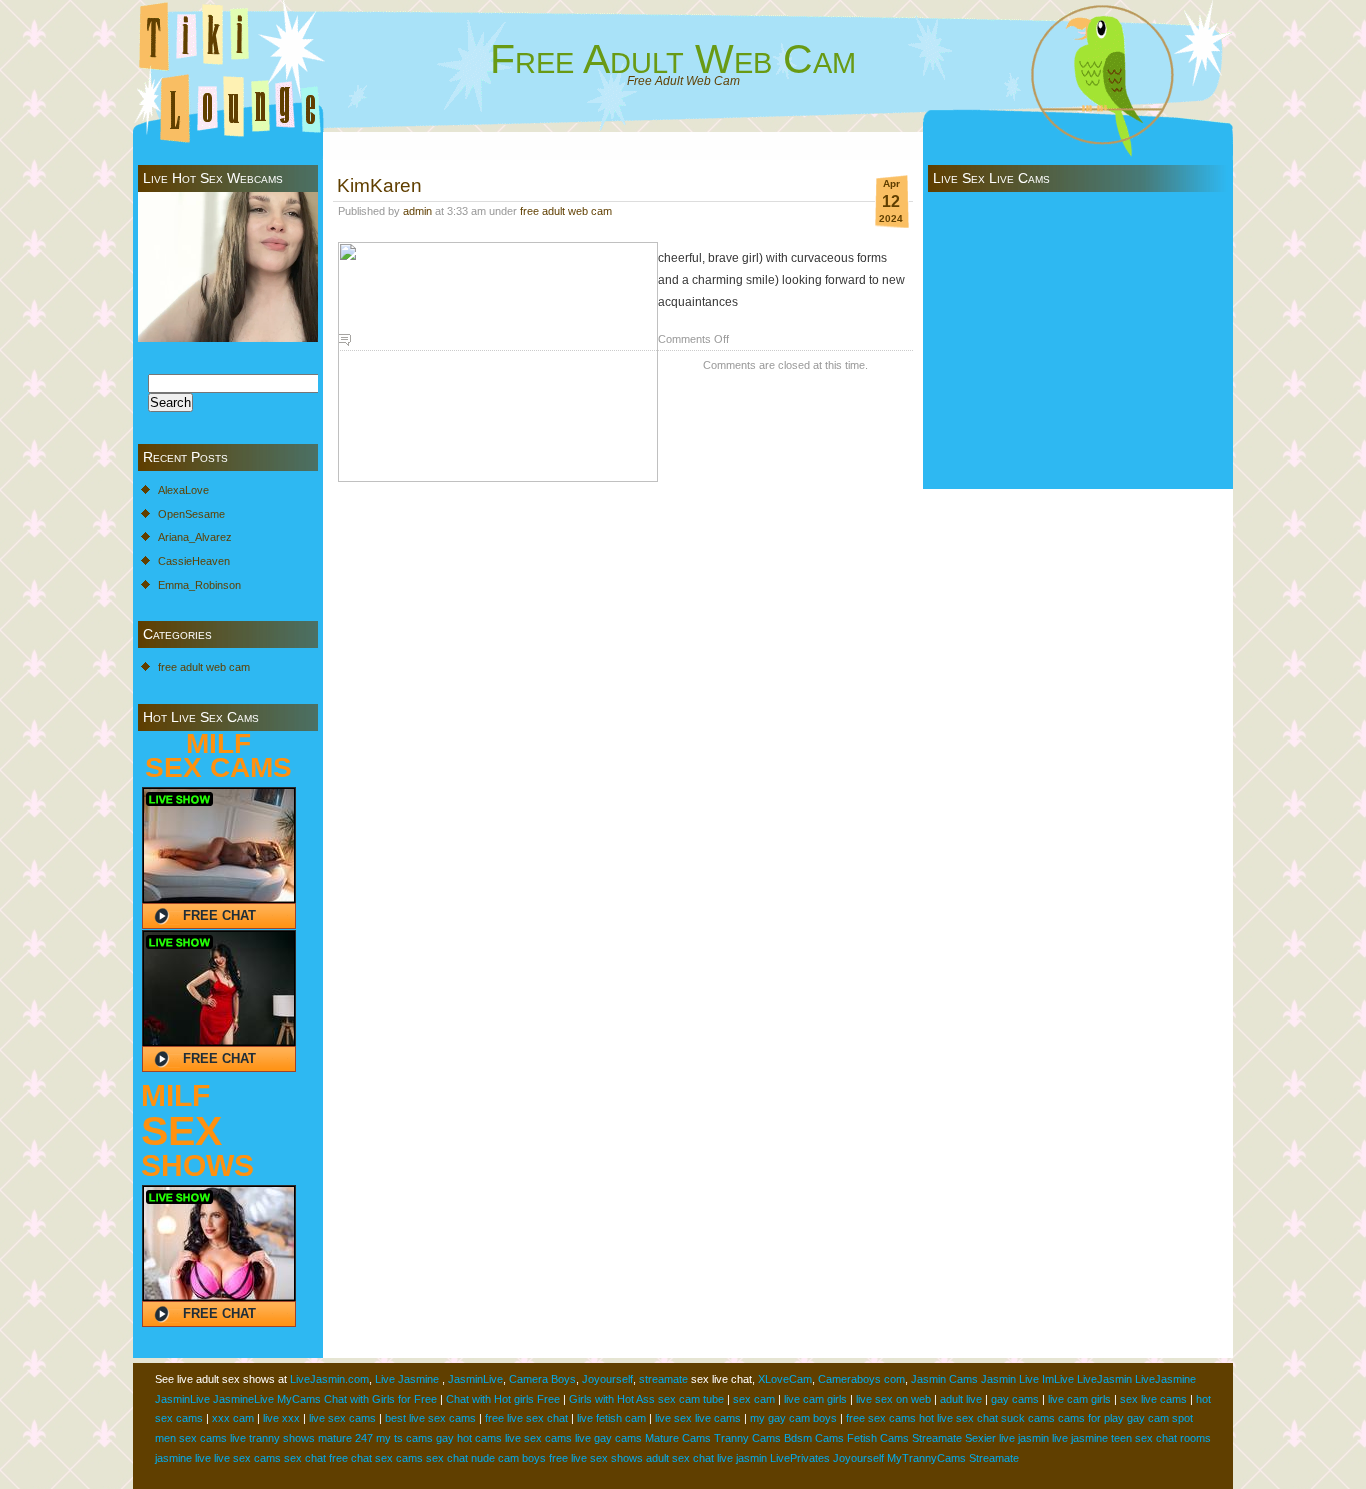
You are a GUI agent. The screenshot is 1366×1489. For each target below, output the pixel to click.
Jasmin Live (1010, 1379)
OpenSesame (191, 514)
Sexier (980, 1438)
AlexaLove (183, 490)
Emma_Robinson (199, 585)
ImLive (1058, 1379)
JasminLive (475, 1379)
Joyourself (607, 1379)
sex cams (399, 1458)
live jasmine (1080, 1438)
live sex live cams (698, 1418)
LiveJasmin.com (329, 1379)
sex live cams (1153, 1399)
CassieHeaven (194, 561)
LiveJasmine (1165, 1379)
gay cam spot (1160, 1418)
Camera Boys (542, 1379)
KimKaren (379, 185)
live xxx (281, 1418)
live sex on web (893, 1399)
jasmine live (183, 1458)
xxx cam (233, 1418)
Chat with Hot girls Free (503, 1399)
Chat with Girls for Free (380, 1399)
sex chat (305, 1458)
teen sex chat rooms (1161, 1438)
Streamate (937, 1438)
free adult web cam (204, 667)
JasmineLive (243, 1399)
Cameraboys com (861, 1379)
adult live (961, 1399)
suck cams (1028, 1418)
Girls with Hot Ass (612, 1399)
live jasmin (1024, 1438)
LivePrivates (800, 1458)
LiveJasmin (1104, 1379)
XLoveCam (785, 1379)
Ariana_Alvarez (195, 537)
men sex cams (191, 1438)
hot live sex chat (958, 1418)
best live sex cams (430, 1418)
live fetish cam (611, 1418)
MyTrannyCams (926, 1458)
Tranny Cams (747, 1438)
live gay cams (608, 1438)
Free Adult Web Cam (673, 59)
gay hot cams (469, 1438)
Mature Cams (678, 1438)
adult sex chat (680, 1458)
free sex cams (881, 1418)
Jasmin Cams (944, 1379)
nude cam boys (508, 1458)
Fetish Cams (878, 1438)
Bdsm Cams (814, 1438)
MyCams (299, 1399)
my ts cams (404, 1438)
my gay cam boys (793, 1418)
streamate (663, 1379)
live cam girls (815, 1399)
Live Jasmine (407, 1379)
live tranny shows (272, 1438)
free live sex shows (596, 1458)
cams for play (1091, 1418)
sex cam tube (691, 1399)
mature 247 (345, 1438)
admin (417, 211)
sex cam (754, 1399)
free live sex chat (526, 1418)
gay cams (1015, 1399)
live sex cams (342, 1418)
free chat (350, 1458)
